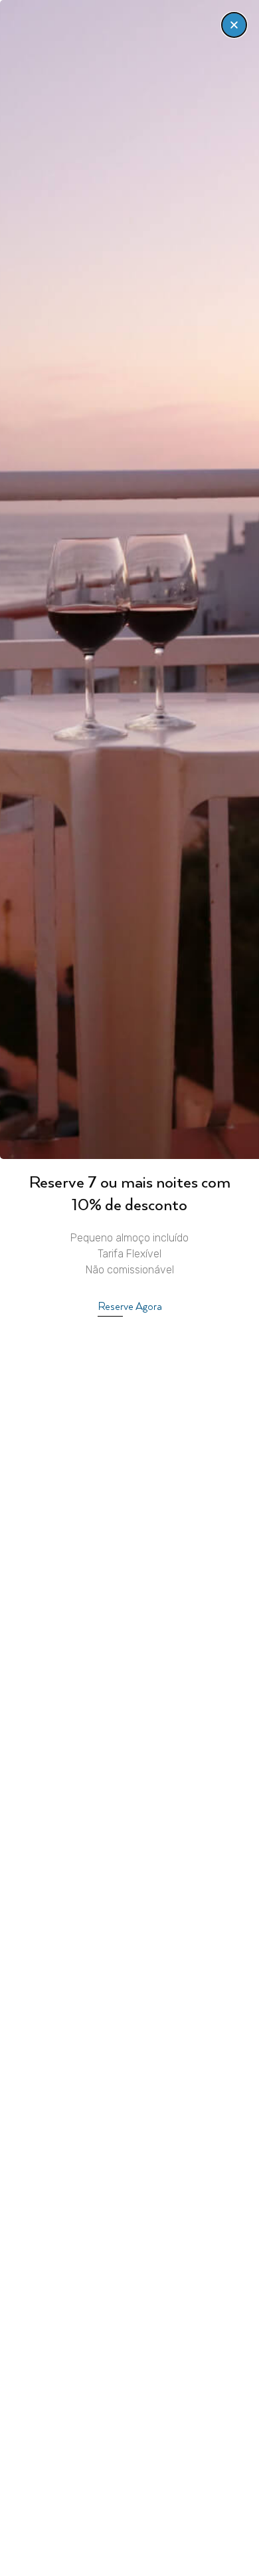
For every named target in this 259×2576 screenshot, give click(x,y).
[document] (129, 1288)
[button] (234, 25)
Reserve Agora (130, 1307)
